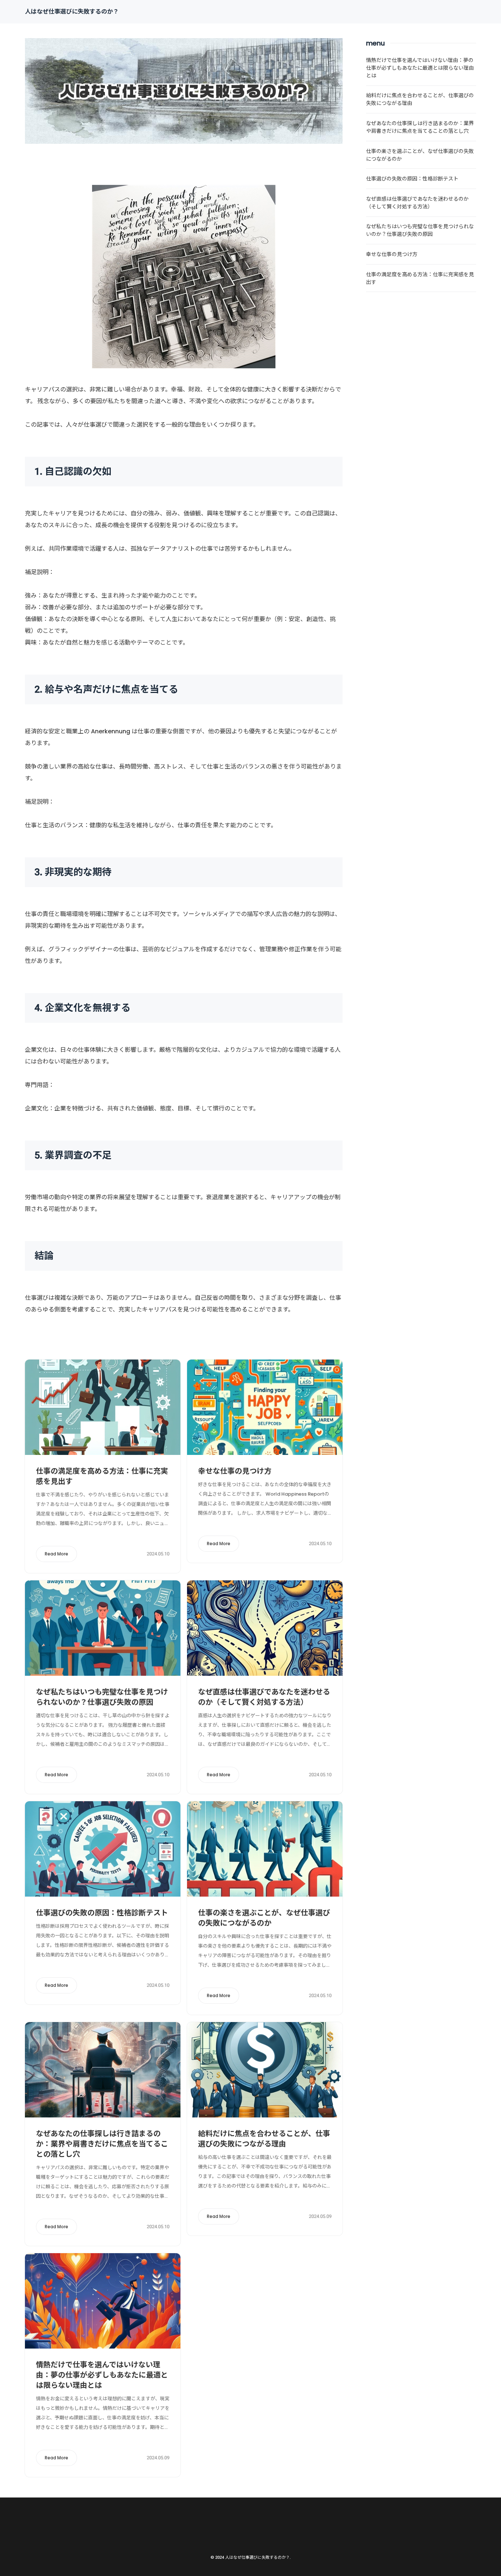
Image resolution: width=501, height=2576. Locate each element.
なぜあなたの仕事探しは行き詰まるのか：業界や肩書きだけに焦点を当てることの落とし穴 (102, 2144)
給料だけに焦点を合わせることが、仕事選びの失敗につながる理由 (264, 2139)
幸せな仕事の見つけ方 (235, 1471)
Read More (56, 1554)
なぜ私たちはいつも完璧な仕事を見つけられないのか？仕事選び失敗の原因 (102, 1697)
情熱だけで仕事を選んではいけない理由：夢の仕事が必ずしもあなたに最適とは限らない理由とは (102, 2375)
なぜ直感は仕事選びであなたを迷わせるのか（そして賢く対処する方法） (264, 1697)
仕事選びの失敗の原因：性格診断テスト (102, 1913)
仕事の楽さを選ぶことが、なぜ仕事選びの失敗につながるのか (264, 1918)
